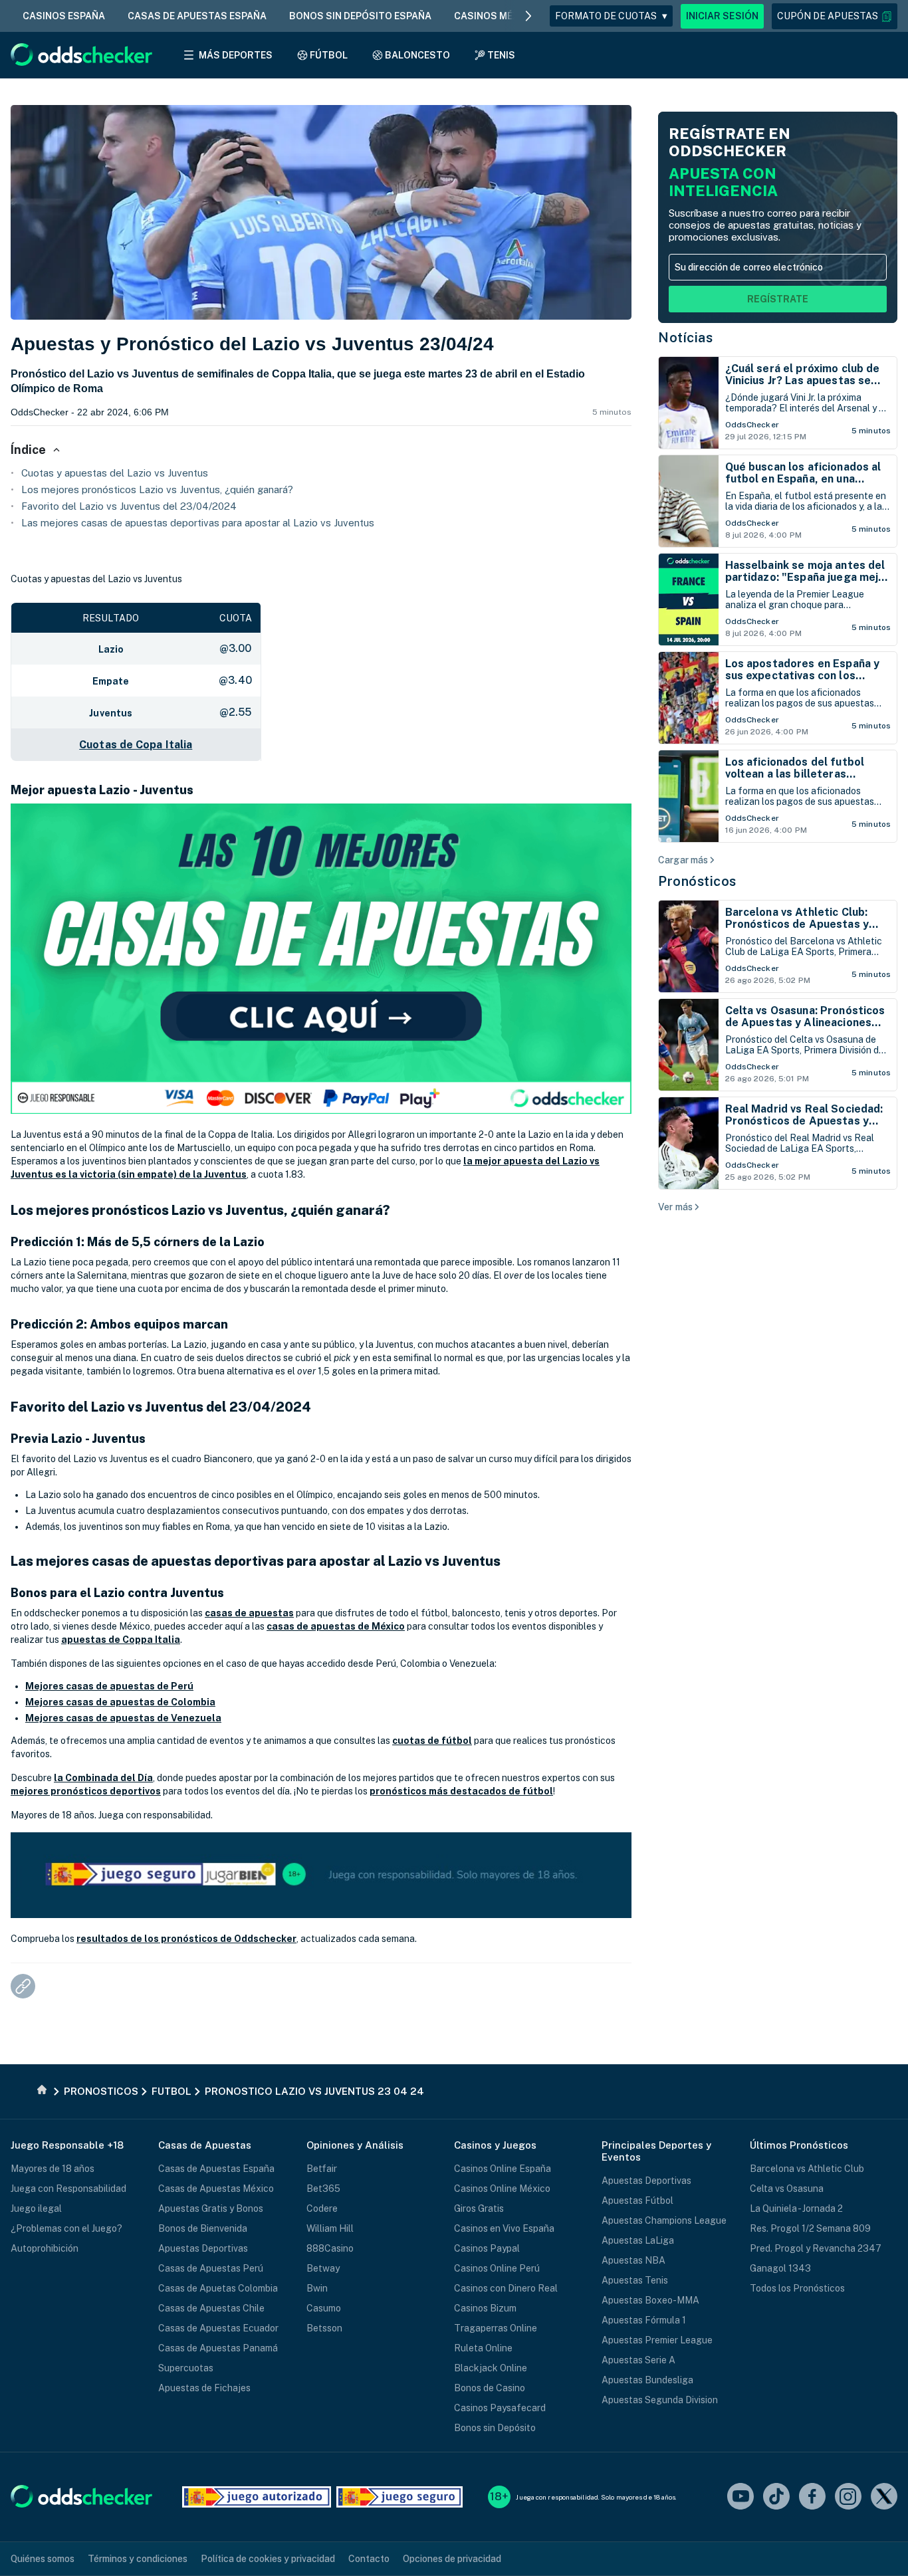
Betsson (324, 2328)
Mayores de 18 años (53, 2169)
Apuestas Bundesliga (647, 2380)
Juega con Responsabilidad (68, 2189)
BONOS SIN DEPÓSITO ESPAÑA (360, 16)
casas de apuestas (249, 1613)
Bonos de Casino (490, 2388)
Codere (322, 2208)
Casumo (324, 2308)
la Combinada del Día (103, 1778)
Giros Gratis (479, 2208)
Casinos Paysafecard (500, 2408)
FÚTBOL (329, 55)
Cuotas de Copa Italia (136, 745)
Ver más (675, 1207)
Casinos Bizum (485, 2308)
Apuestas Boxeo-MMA (650, 2300)
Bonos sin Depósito (495, 2428)
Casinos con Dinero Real (506, 2288)
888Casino (330, 2248)
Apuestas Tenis (635, 2280)
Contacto (369, 2559)
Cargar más (683, 860)
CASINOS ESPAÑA (64, 16)
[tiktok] (776, 2497)
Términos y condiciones (138, 2559)
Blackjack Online (491, 2368)
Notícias (685, 338)
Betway (323, 2268)
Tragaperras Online (496, 2328)
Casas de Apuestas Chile (211, 2308)
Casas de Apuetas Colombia (218, 2288)
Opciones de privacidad (452, 2559)
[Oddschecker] (81, 2497)
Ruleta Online (483, 2348)
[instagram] (848, 2497)
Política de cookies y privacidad (268, 2559)
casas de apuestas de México (336, 1626)
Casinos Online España (503, 2169)
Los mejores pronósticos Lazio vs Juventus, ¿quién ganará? (157, 489)
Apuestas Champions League (664, 2220)
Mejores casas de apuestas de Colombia (120, 1702)
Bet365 (323, 2189)
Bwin (317, 2288)
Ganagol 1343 (780, 2268)
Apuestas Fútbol (637, 2200)
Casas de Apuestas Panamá (218, 2348)
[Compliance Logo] (257, 2497)
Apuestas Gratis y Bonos (211, 2208)
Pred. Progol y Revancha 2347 (816, 2248)
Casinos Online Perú (497, 2268)
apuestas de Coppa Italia (121, 1640)
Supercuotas (186, 2368)
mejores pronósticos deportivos (86, 1791)
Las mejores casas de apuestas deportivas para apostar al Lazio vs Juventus (198, 523)
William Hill (330, 2228)
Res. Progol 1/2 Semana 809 (810, 2228)
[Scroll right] (528, 16)
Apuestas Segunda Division (660, 2400)
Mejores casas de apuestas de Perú (109, 1686)
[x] (884, 2497)
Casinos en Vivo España (504, 2228)
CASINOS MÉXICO (495, 16)
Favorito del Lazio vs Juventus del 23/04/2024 (129, 506)
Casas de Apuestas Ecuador (218, 2328)
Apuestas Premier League (657, 2340)
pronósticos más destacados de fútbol (461, 1791)
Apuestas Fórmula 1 (644, 2320)
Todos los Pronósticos (797, 2288)
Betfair (322, 2169)
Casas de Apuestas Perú (211, 2268)
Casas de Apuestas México (216, 2189)
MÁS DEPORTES (236, 55)
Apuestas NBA (633, 2260)
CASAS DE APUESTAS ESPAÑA (197, 16)
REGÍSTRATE (778, 299)
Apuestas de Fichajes (204, 2388)
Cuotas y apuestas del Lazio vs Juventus (115, 473)
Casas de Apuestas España (216, 2169)
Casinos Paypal (487, 2248)
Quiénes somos (43, 2559)
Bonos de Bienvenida (203, 2228)
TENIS (501, 55)
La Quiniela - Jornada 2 (796, 2208)
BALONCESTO (417, 55)
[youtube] (740, 2497)
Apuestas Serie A (638, 2360)
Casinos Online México (502, 2189)
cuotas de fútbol (432, 1741)
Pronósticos (697, 881)
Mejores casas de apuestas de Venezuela (123, 1718)
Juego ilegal (36, 2208)
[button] (835, 16)
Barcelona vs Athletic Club (807, 2169)
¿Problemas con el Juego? (66, 2228)
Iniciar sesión (722, 16)
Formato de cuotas (611, 16)
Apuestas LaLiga (638, 2240)
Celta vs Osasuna (787, 2189)
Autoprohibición (45, 2248)
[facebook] (812, 2497)
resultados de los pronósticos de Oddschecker (186, 1939)
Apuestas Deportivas (203, 2248)
